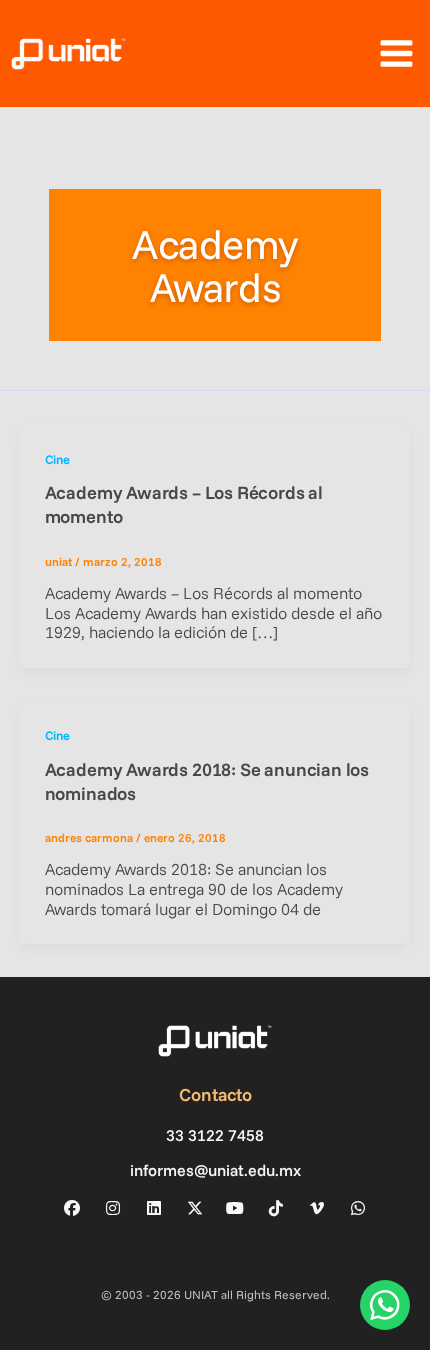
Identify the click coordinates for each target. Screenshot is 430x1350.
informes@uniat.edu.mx (215, 1170)
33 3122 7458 (215, 1135)
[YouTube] (235, 1208)
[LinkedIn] (154, 1208)
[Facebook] (72, 1208)
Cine (57, 459)
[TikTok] (276, 1208)
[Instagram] (113, 1208)
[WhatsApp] (358, 1208)
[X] (195, 1208)
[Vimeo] (317, 1208)
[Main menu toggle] (396, 54)
